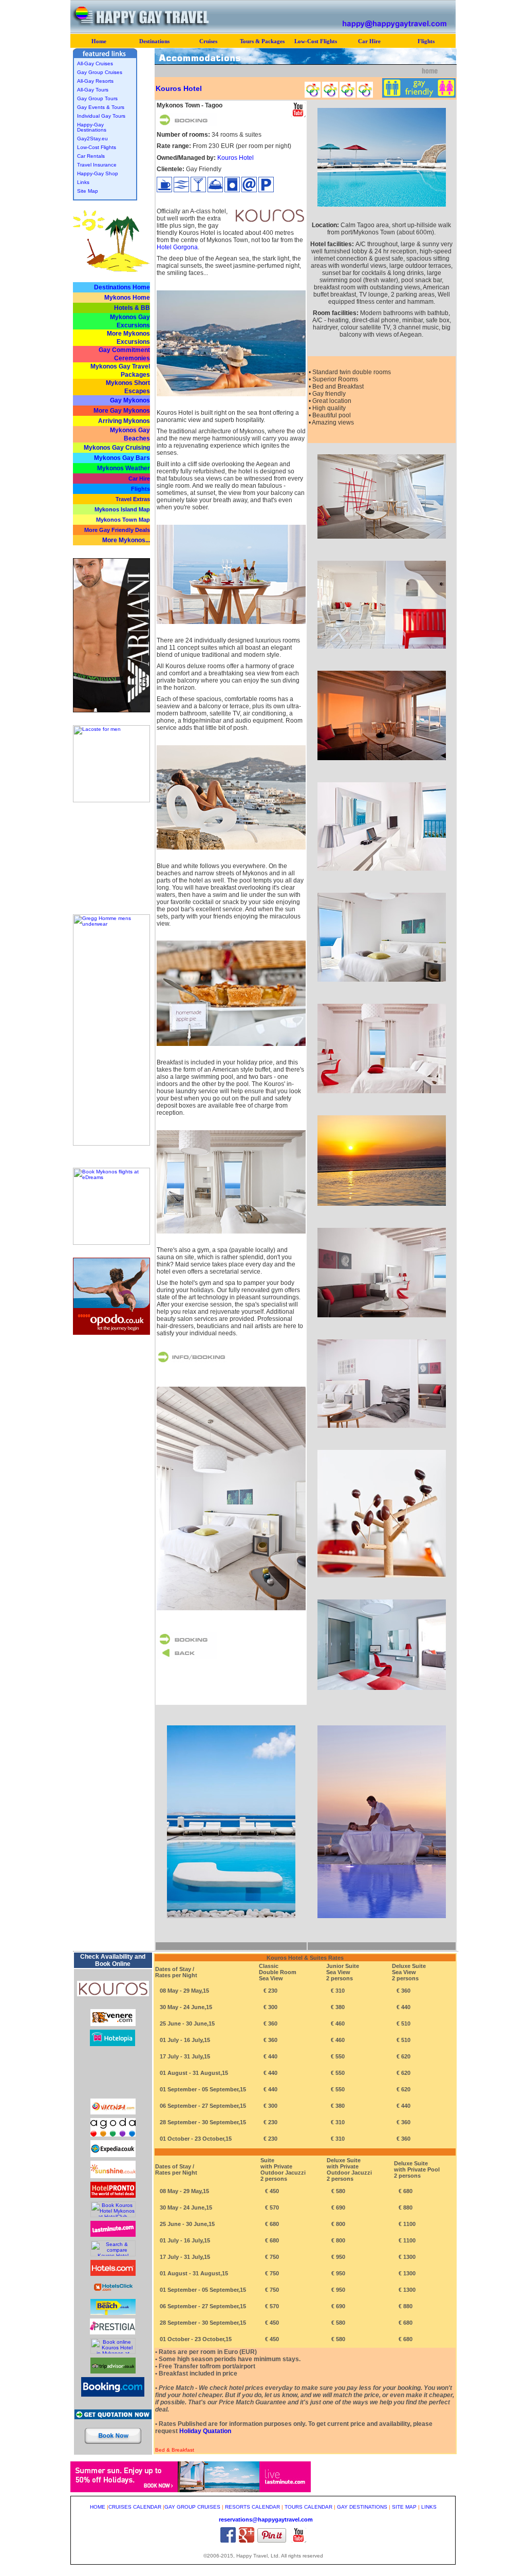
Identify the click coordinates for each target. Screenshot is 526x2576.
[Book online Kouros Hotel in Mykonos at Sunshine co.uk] (113, 2176)
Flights (426, 41)
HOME (98, 2507)
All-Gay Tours (93, 90)
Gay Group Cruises (100, 72)
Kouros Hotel (236, 158)
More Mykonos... (126, 540)
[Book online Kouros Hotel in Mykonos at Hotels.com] (113, 2274)
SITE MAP (404, 2507)
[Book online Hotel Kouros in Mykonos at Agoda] (113, 2135)
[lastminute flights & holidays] (191, 2490)
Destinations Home (122, 287)
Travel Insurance (97, 165)
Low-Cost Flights (316, 41)
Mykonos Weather (124, 468)
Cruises (208, 41)
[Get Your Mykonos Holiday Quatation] (113, 2417)
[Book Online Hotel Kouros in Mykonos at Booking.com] (113, 2395)
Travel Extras (133, 499)
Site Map (88, 191)
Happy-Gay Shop (98, 173)
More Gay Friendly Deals (117, 530)
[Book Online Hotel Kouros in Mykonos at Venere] (113, 2024)
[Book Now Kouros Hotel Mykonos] (113, 2447)
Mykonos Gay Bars (122, 458)
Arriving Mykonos (124, 421)
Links (83, 182)
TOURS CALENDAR (308, 2507)
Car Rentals (91, 156)
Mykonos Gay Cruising (117, 448)
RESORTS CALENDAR (252, 2507)
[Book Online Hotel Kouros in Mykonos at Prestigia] (112, 2333)
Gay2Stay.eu (92, 139)
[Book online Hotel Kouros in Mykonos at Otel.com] (113, 2093)
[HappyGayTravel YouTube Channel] (298, 2541)
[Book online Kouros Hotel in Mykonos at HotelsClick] (113, 2294)
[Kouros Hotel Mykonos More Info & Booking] (193, 1363)
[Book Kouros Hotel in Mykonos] (113, 1994)
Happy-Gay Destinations (92, 127)
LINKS (429, 2507)
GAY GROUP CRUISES (192, 2507)
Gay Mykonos (130, 400)
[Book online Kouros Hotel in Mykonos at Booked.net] (113, 2352)
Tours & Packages (262, 41)
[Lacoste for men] (111, 801)
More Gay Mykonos (122, 411)
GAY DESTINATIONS (362, 2507)
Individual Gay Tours (101, 116)
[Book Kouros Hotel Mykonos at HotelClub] (113, 2215)
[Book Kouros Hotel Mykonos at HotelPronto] (113, 2196)
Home (99, 41)
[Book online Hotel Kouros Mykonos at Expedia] (113, 2155)
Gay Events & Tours (101, 107)
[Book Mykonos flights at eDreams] (111, 1243)
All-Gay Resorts (95, 81)
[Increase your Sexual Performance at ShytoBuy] (111, 890)
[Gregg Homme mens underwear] (111, 1144)
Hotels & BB (132, 308)
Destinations (154, 41)
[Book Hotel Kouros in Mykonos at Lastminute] (113, 2235)
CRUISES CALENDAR (135, 2507)
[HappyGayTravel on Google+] (247, 2541)
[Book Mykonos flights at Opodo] (111, 1333)
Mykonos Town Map (123, 520)
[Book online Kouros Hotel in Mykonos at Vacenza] (113, 2113)
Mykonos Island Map (122, 509)
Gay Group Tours (97, 98)
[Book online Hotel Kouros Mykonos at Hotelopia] (112, 2044)
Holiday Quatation (205, 2431)
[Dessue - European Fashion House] (111, 711)
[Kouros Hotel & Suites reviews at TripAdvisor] (113, 2372)
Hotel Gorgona (177, 247)
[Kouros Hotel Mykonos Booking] (187, 1644)
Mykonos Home (127, 298)
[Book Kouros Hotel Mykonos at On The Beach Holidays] (113, 2313)
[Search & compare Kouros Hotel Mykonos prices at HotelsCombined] (113, 2255)
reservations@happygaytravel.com (266, 2519)
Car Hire (369, 41)
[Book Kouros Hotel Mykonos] (187, 124)
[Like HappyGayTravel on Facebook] (228, 2541)
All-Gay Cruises (95, 63)
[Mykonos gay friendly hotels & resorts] (430, 73)
